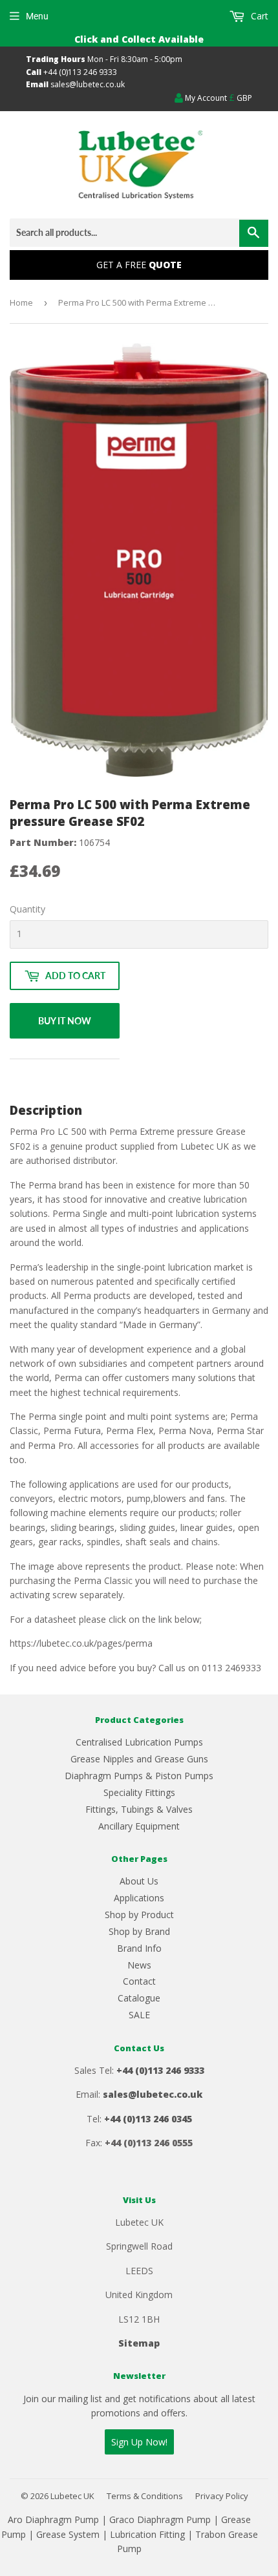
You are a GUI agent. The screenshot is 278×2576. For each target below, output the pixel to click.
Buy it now (65, 1021)
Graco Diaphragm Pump (160, 2519)
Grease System (68, 2534)
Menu (37, 16)
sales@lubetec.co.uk (88, 84)
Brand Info (139, 1948)
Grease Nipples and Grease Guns (139, 1759)
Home (21, 302)
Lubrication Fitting (147, 2534)
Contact (139, 1981)
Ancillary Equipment (139, 1826)
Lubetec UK (72, 2496)
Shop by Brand (139, 1931)
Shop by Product (139, 1915)
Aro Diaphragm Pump (53, 2519)
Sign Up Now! (139, 2442)
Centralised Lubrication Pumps (139, 1742)
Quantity (27, 909)
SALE (139, 2015)
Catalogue (139, 1998)
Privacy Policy (222, 2496)
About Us (139, 1881)
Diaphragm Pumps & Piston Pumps (139, 1776)
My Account (205, 98)
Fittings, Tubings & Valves (139, 1809)
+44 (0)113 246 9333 (80, 72)
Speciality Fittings (139, 1792)
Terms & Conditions (145, 2496)
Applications (139, 1898)
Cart (258, 16)
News (139, 1965)
